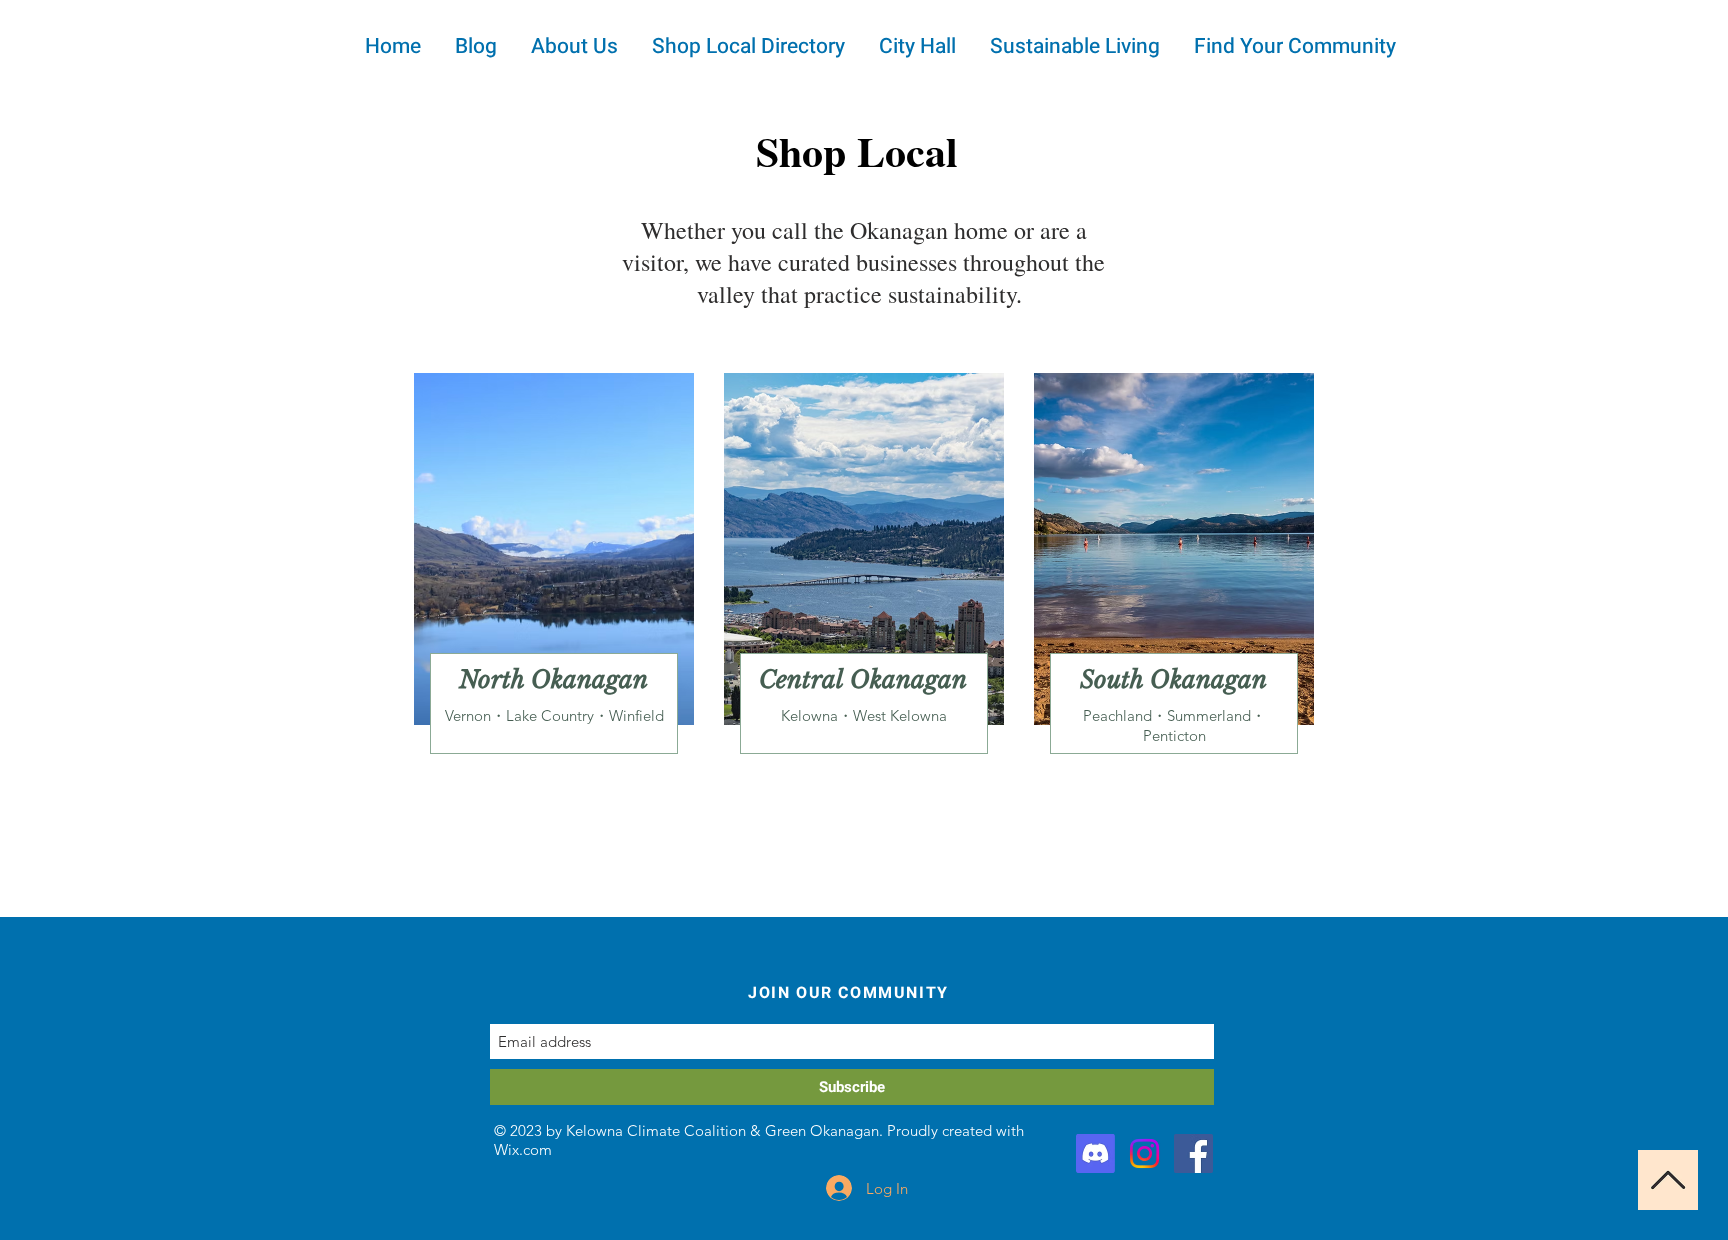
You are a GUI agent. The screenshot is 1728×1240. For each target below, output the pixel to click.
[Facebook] (1193, 1153)
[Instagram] (1144, 1153)
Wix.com (523, 1149)
